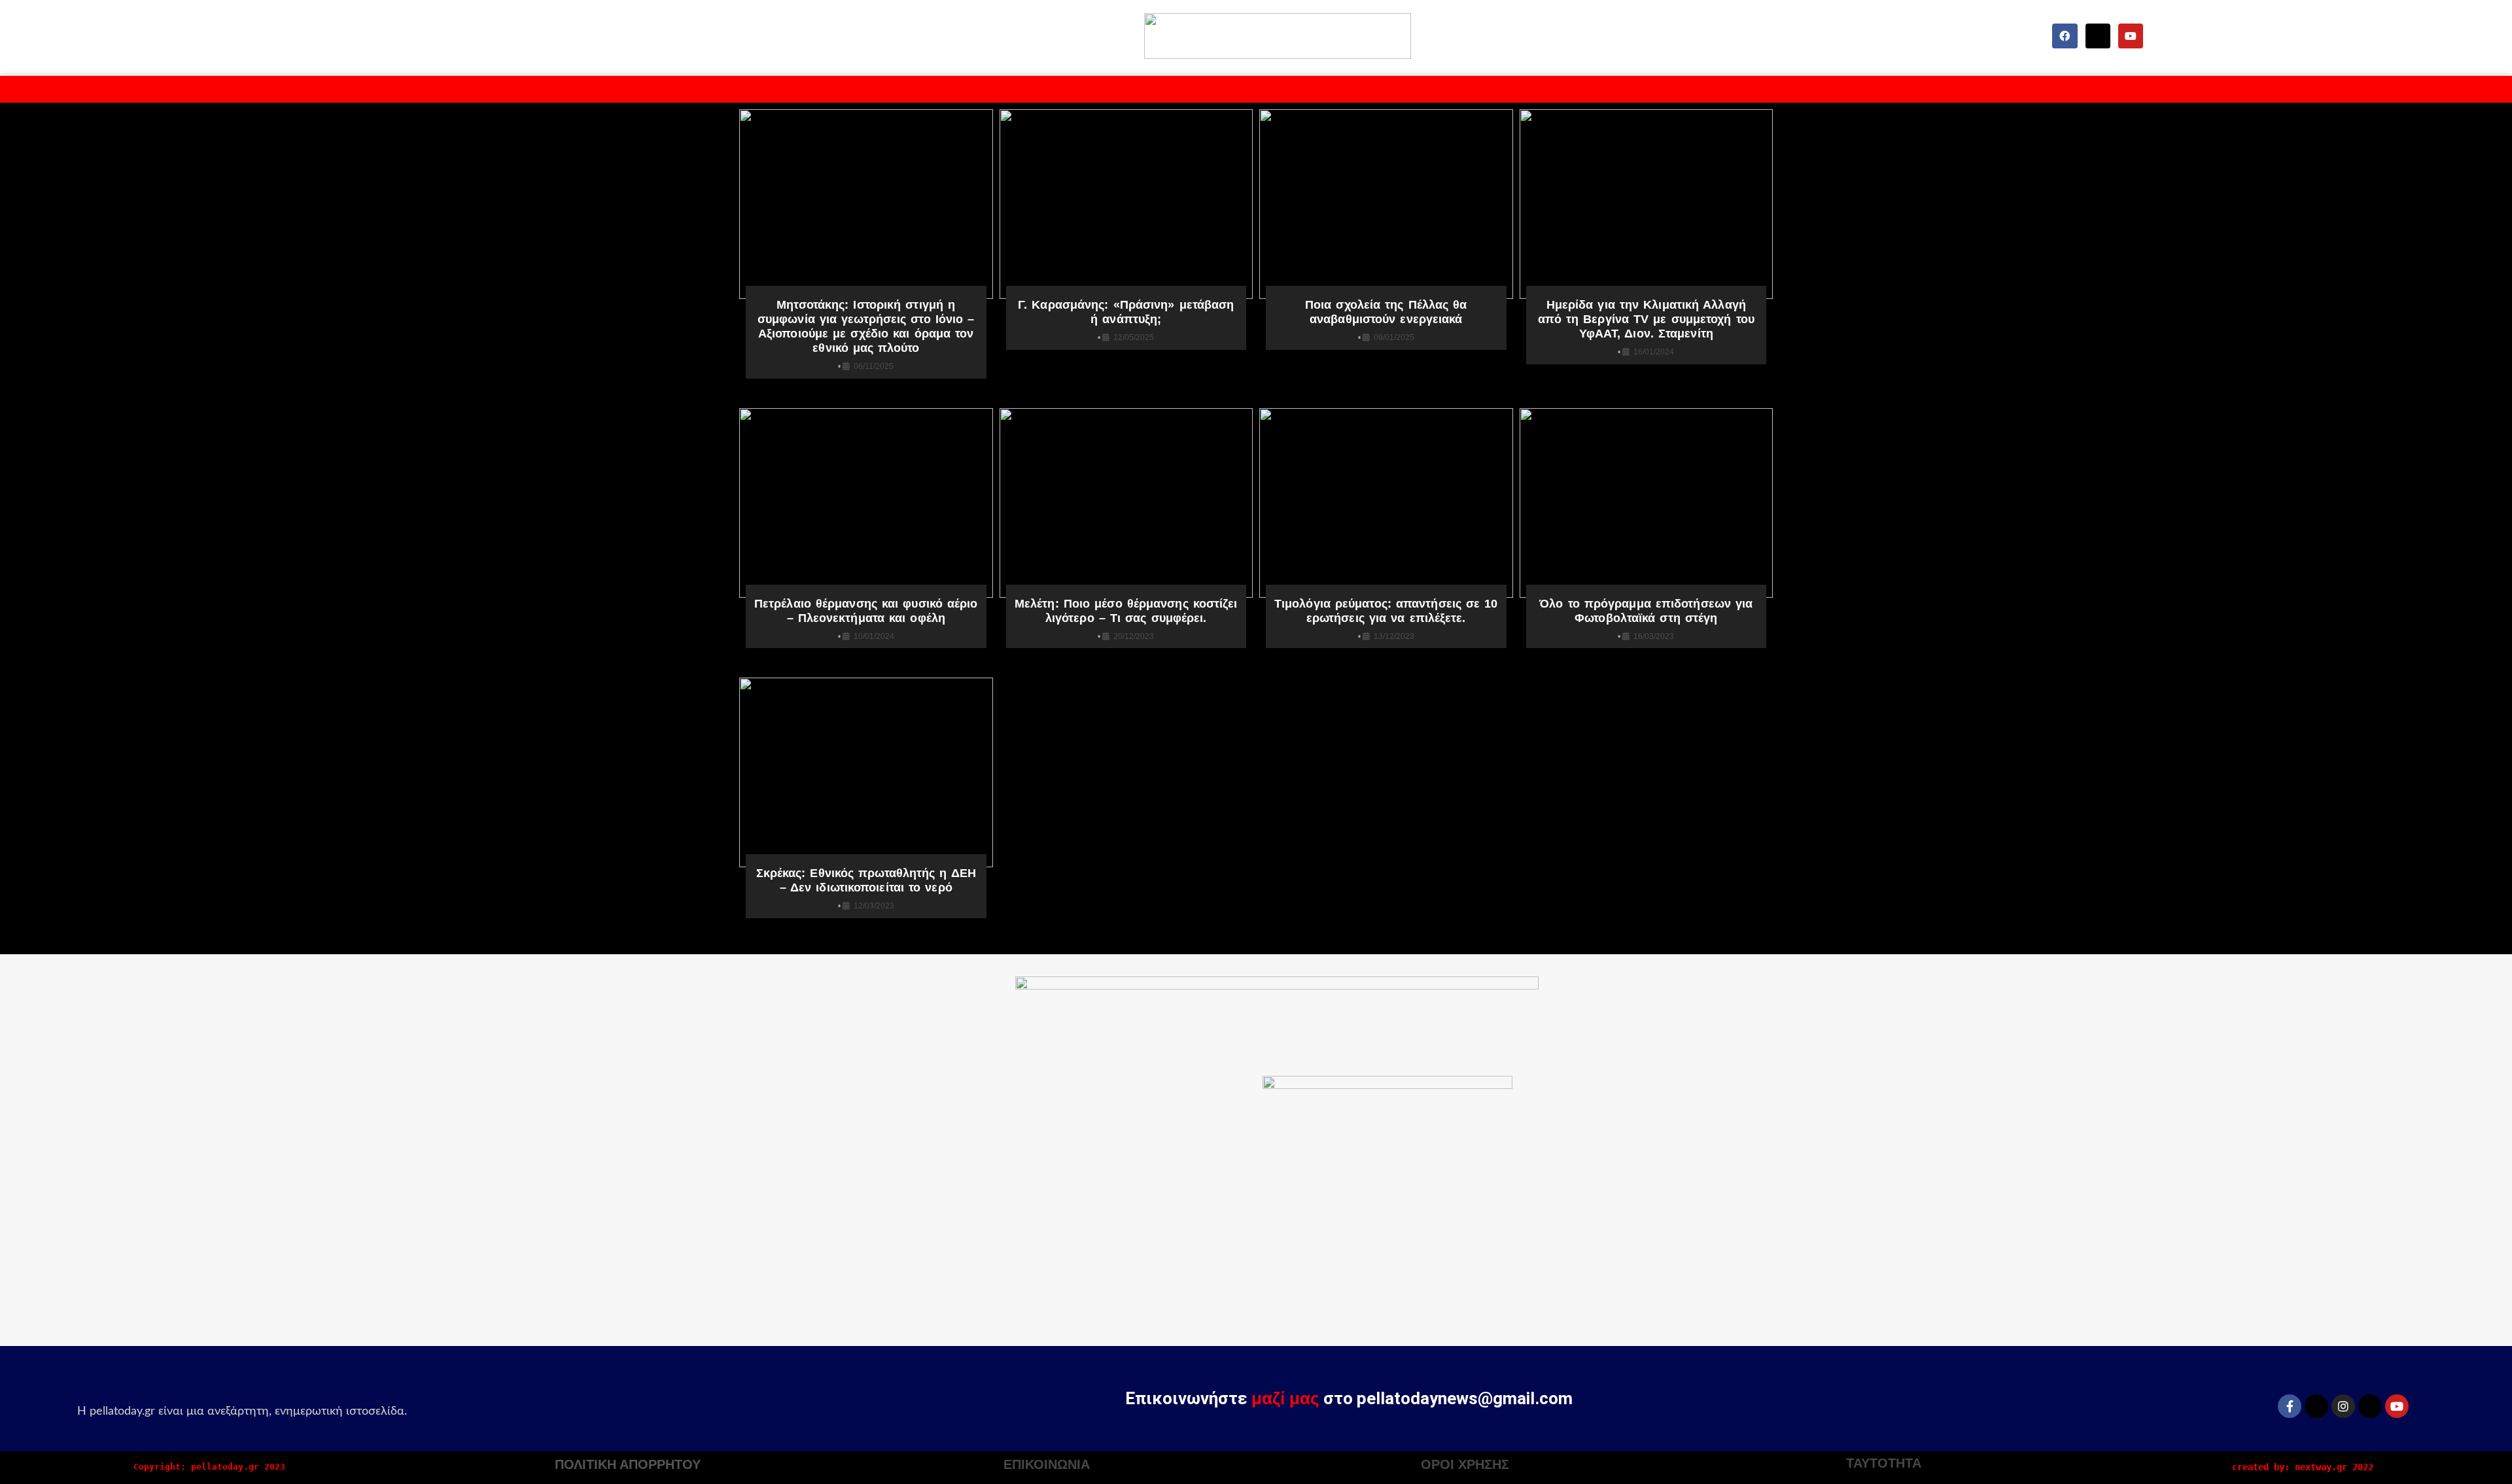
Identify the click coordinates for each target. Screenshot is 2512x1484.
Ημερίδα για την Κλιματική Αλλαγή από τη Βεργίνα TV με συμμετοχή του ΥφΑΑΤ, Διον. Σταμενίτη (1646, 319)
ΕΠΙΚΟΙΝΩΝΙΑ (1047, 1464)
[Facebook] (2065, 36)
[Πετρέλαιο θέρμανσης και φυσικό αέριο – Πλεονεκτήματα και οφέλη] (866, 503)
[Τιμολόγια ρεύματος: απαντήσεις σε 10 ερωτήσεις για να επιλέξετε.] (1386, 503)
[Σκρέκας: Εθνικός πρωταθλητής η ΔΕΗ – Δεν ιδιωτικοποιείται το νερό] (866, 772)
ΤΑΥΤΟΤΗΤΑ (1884, 1463)
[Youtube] (2131, 36)
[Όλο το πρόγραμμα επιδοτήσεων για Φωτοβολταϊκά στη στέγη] (1647, 503)
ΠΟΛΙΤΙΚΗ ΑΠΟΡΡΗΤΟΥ (628, 1464)
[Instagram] (2343, 1406)
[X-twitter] (2098, 36)
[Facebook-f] (2290, 1406)
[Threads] (2370, 1406)
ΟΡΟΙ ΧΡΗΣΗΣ (1465, 1464)
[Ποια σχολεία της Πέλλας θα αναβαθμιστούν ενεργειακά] (1386, 204)
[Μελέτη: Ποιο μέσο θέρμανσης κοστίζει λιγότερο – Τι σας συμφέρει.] (1126, 503)
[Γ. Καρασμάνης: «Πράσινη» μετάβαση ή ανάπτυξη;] (1126, 204)
